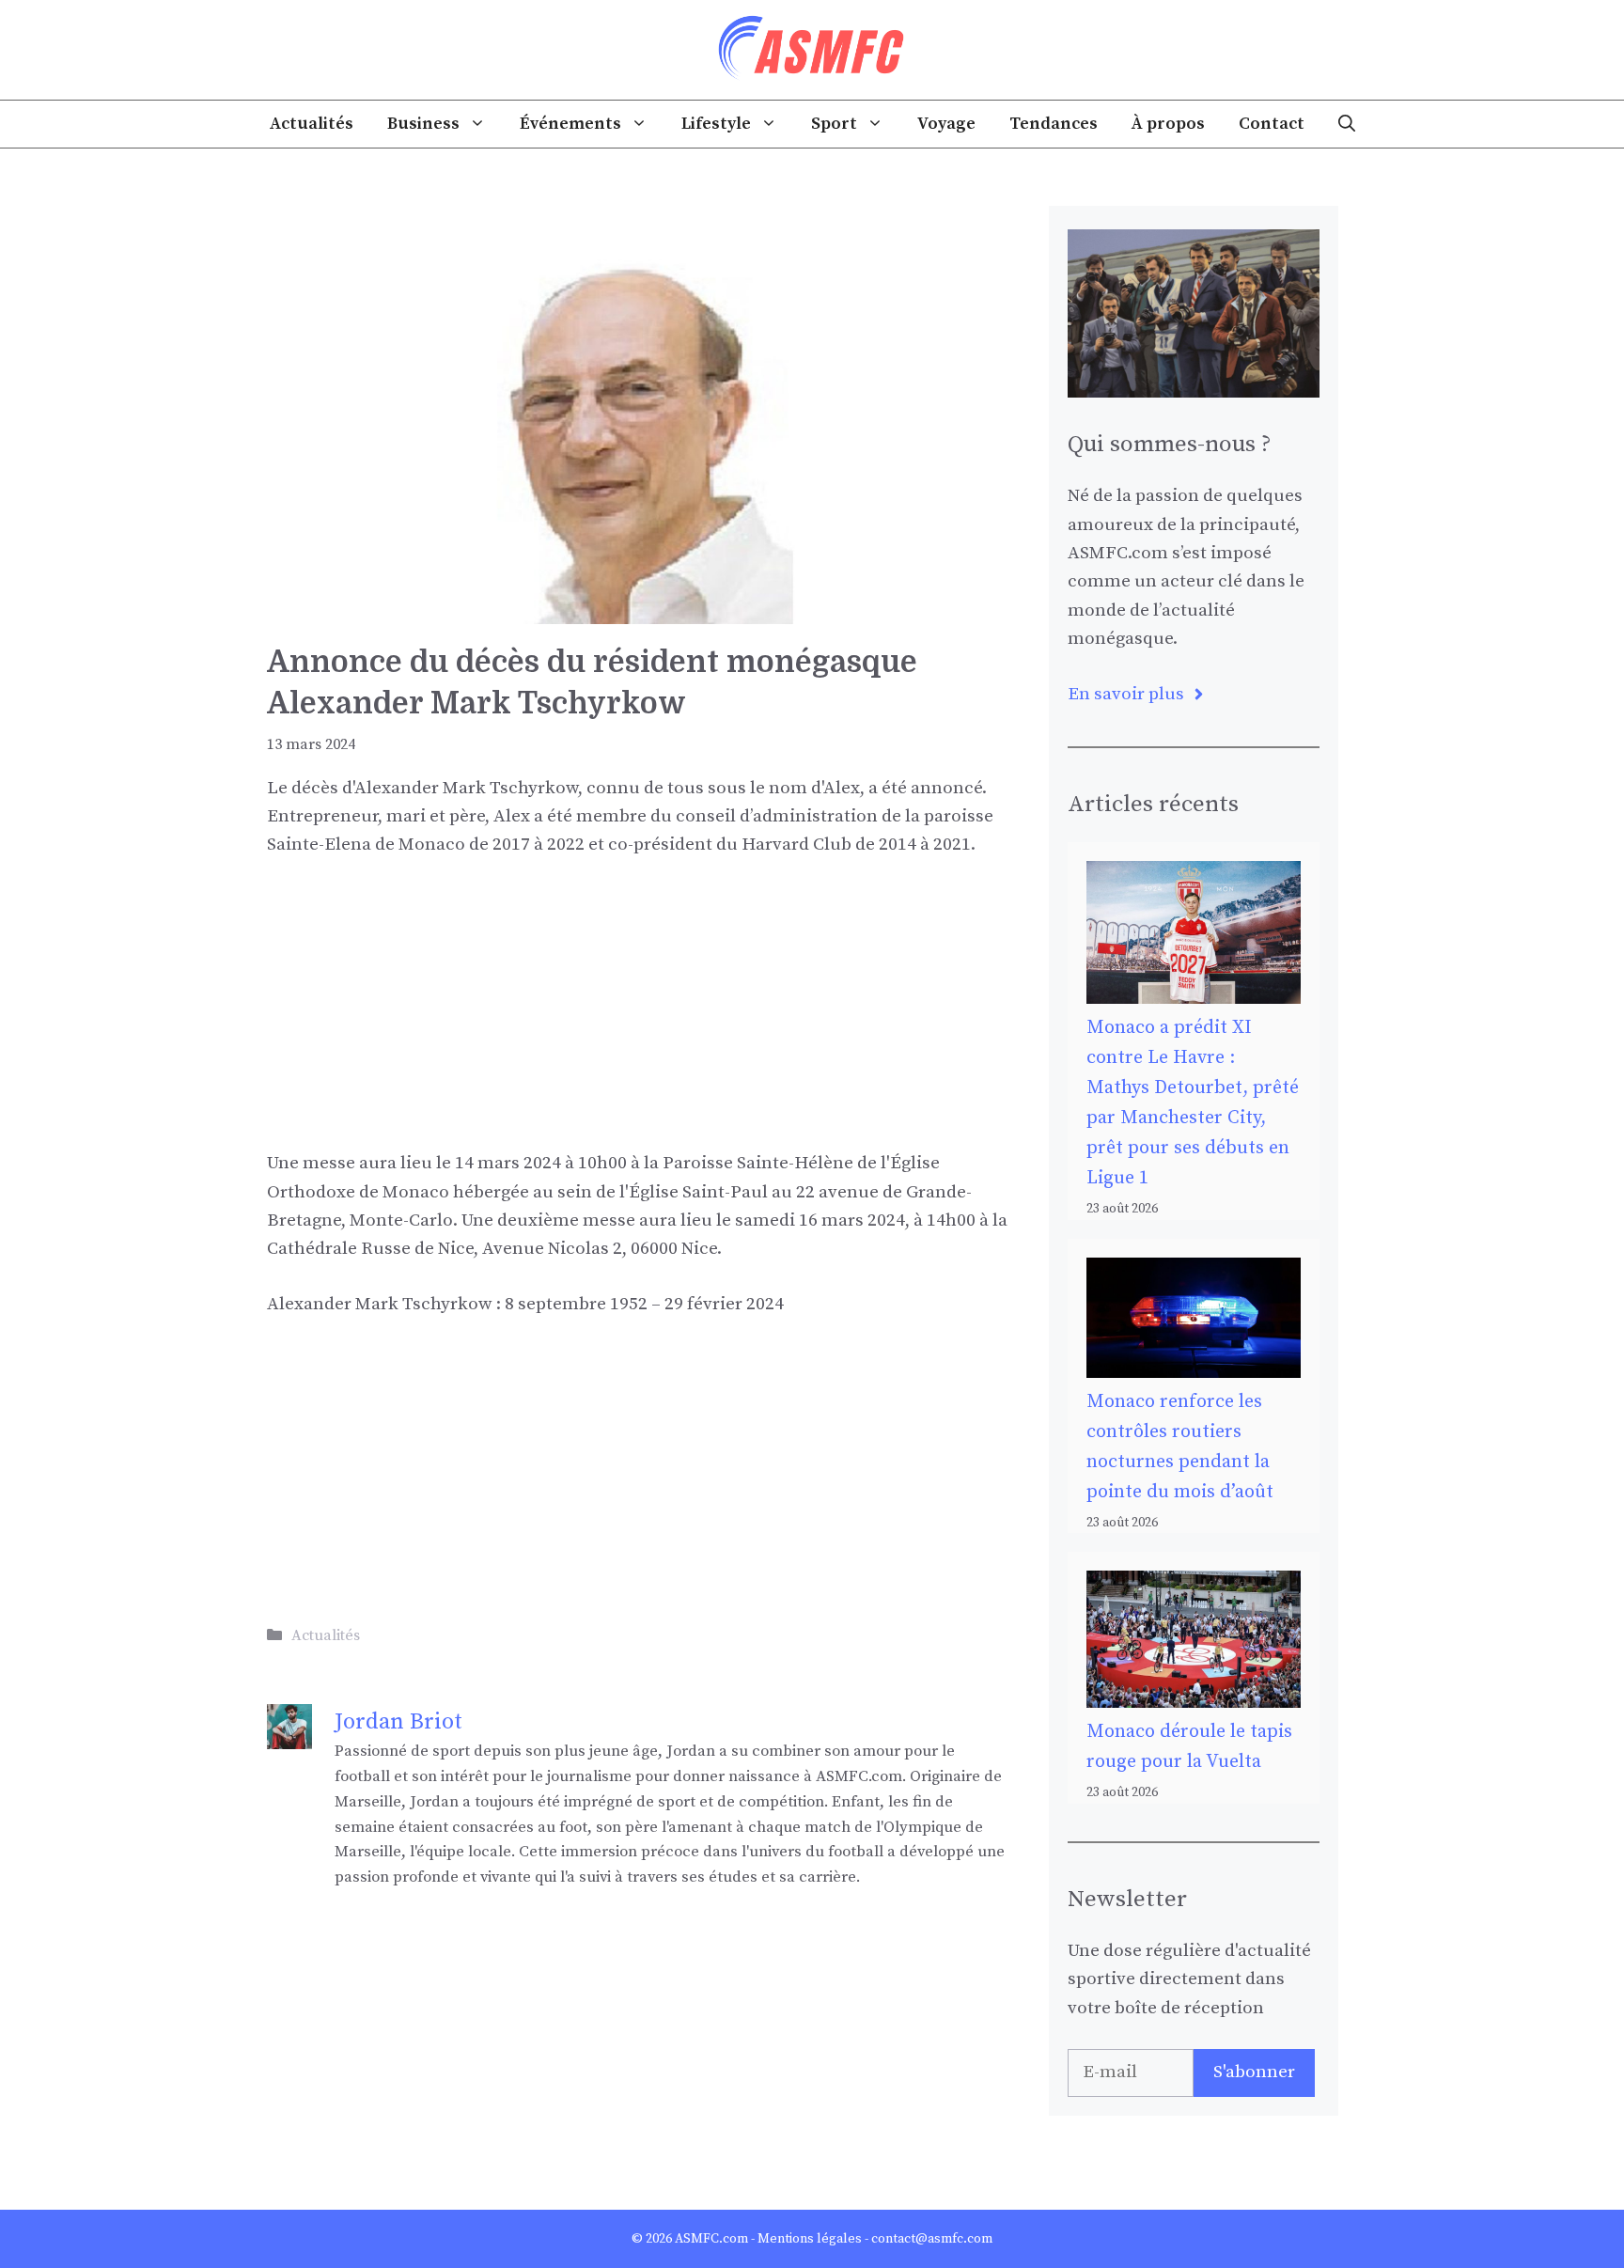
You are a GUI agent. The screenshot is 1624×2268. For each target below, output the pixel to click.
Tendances (1054, 124)
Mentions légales (810, 2239)
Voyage (946, 124)
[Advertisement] (639, 1018)
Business (423, 124)
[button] (1347, 124)
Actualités (312, 124)
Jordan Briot (398, 1722)
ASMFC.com (711, 2239)
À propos (1168, 124)
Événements (570, 124)
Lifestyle (716, 124)
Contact (1272, 124)
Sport (834, 124)
